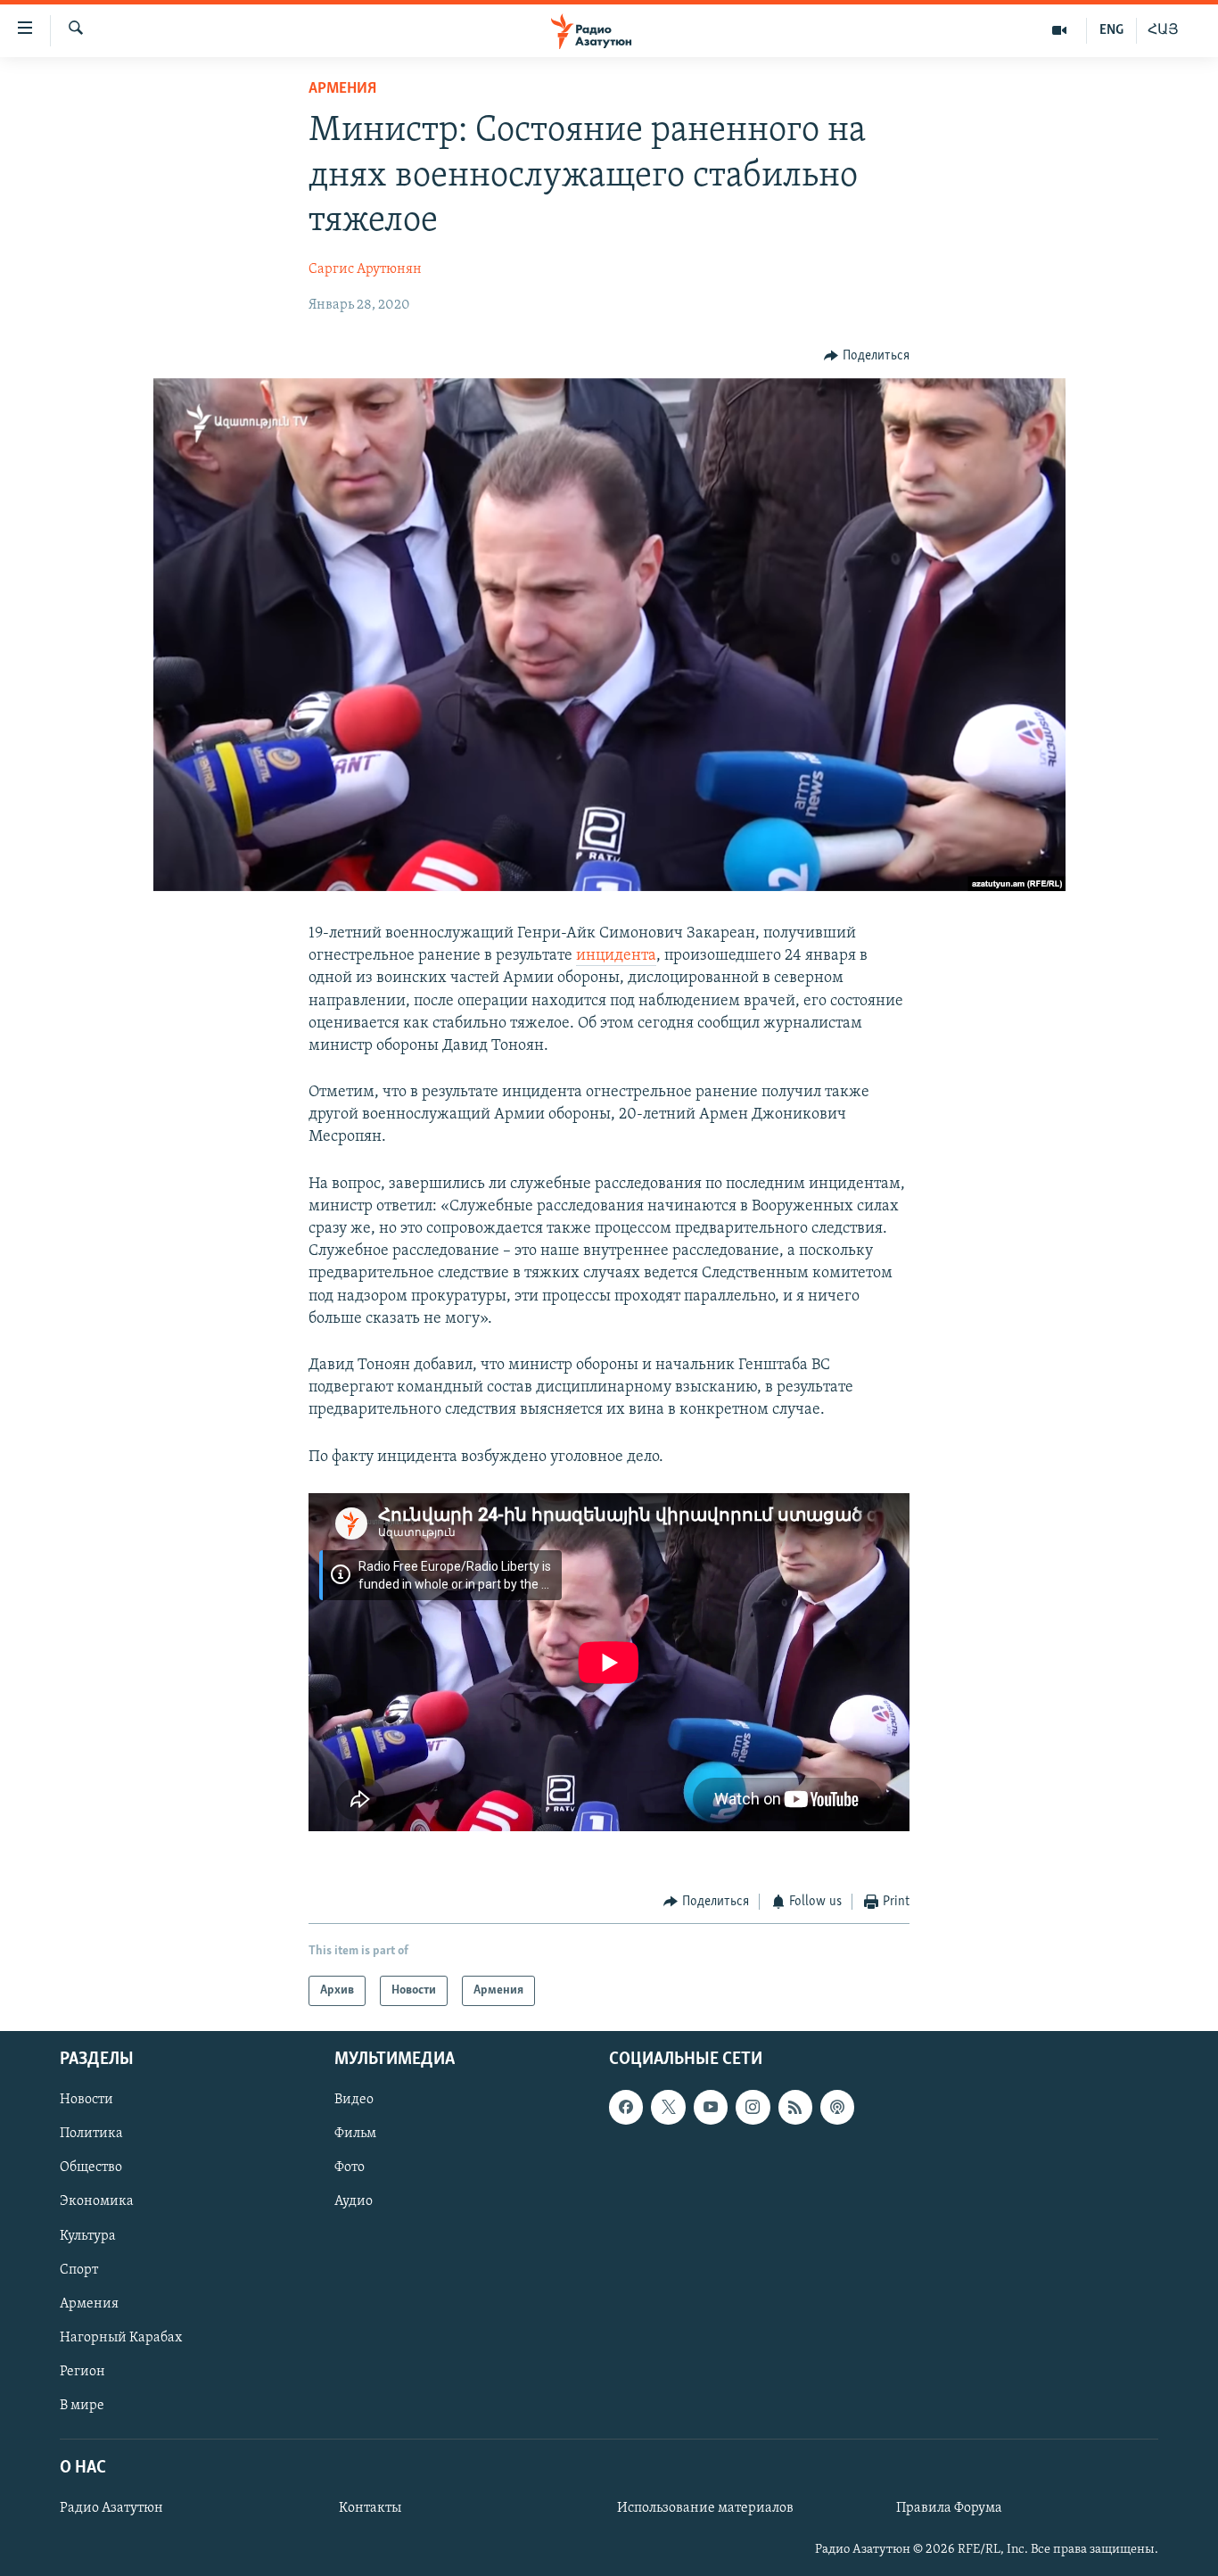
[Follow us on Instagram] (753, 2108)
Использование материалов (705, 2508)
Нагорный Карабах (121, 2338)
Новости (86, 2101)
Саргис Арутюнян (365, 269)
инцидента (616, 956)
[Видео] (1060, 30)
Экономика (97, 2202)
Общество (91, 2168)
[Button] (867, 356)
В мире (82, 2406)
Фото (350, 2168)
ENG (1111, 30)
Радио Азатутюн (111, 2508)
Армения (342, 89)
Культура (88, 2236)
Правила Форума (949, 2508)
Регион (82, 2372)
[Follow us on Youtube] (711, 2108)
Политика (91, 2134)
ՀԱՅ (1163, 30)
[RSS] (795, 2108)
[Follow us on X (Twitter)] (668, 2108)
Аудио (354, 2202)
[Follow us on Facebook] (626, 2108)
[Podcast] (837, 2108)
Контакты (370, 2508)
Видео (354, 2101)
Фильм (355, 2134)
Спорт (79, 2270)
